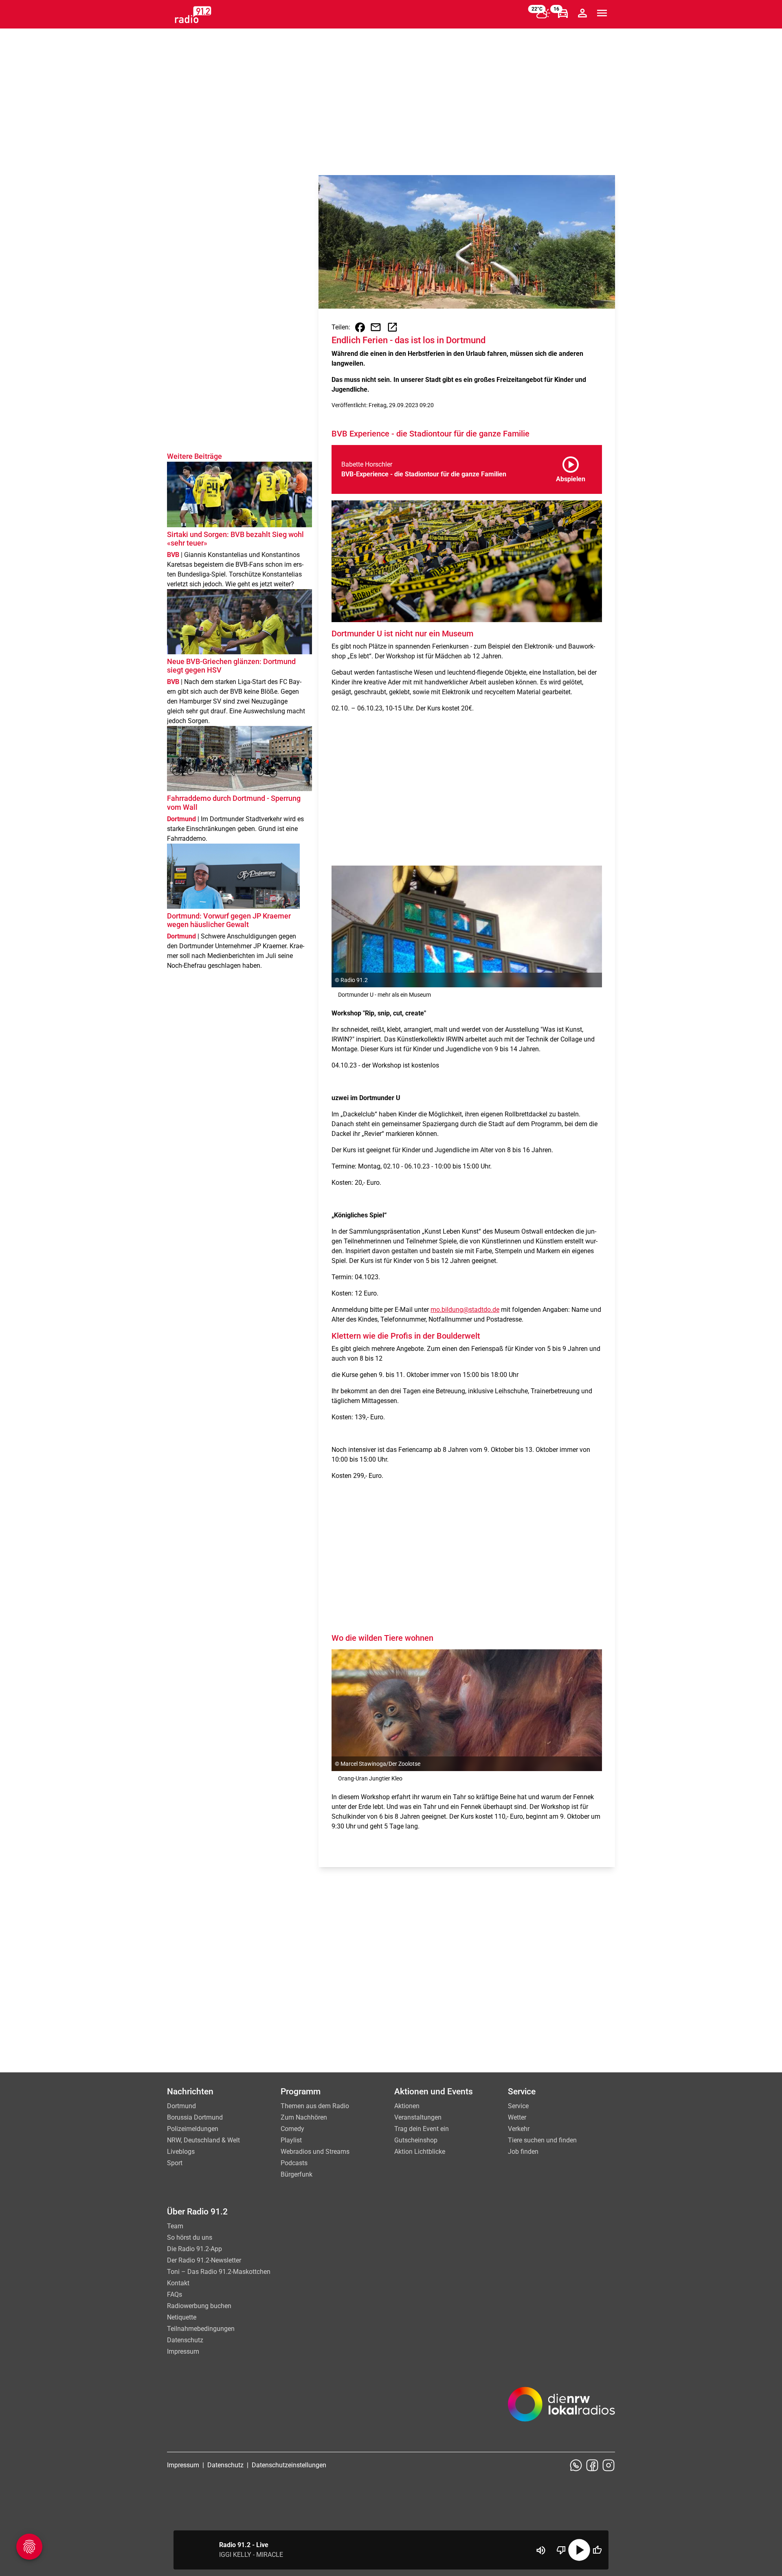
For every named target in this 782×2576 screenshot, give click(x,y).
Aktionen (407, 2106)
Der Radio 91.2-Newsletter (204, 2260)
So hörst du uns (190, 2237)
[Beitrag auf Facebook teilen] (360, 327)
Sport (175, 2163)
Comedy (292, 2129)
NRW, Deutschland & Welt (203, 2140)
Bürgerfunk (297, 2174)
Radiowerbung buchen (199, 2306)
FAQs (175, 2294)
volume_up (541, 2550)
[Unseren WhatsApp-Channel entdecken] (576, 2465)
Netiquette (182, 2317)
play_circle (579, 2550)
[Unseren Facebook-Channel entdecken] (592, 2465)
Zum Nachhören (304, 2117)
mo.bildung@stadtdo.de (465, 1310)
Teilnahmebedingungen (201, 2329)
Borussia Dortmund (195, 2117)
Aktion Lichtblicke (420, 2152)
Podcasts (294, 2163)
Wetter (517, 2117)
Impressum (183, 2351)
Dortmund (181, 2106)
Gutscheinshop (416, 2140)
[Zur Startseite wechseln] (193, 15)
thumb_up (597, 2550)
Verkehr (519, 2129)
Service (518, 2106)
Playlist (291, 2140)
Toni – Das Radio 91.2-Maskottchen (219, 2272)
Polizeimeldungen (193, 2129)
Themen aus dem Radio (315, 2106)
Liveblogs (181, 2152)
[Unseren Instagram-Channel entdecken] (608, 2465)
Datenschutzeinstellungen (289, 2465)
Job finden (523, 2152)
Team (175, 2226)
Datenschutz (185, 2340)
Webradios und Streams (315, 2152)
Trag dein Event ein (422, 2129)
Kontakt (178, 2283)
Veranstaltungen (418, 2117)
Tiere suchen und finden (542, 2140)
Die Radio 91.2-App (194, 2249)
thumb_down (561, 2550)
